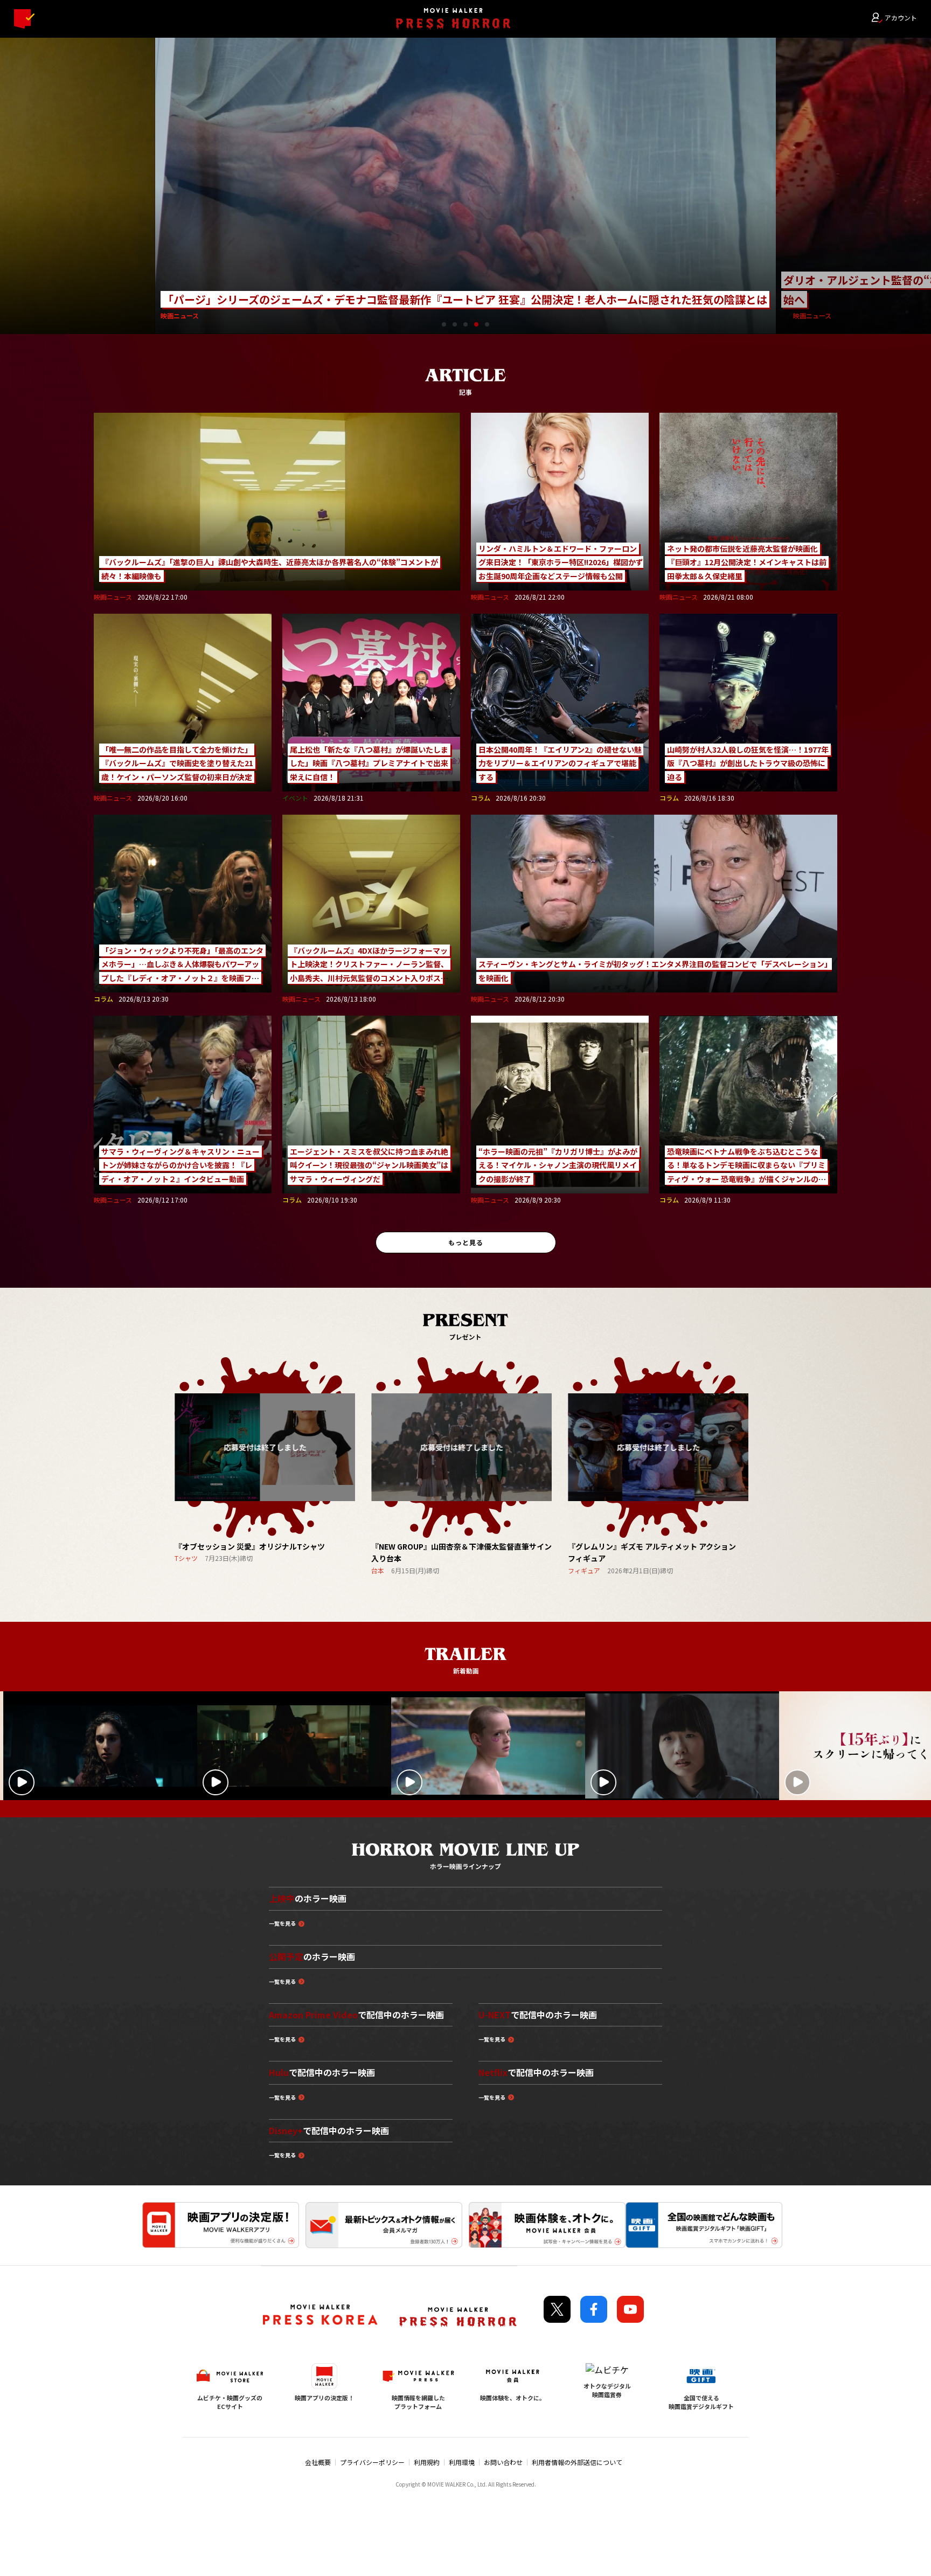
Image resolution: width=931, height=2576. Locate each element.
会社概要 (318, 2462)
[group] (265, 1460)
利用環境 (462, 2462)
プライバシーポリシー (372, 2462)
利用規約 (427, 2462)
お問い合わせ (503, 2462)
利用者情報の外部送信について (577, 2462)
